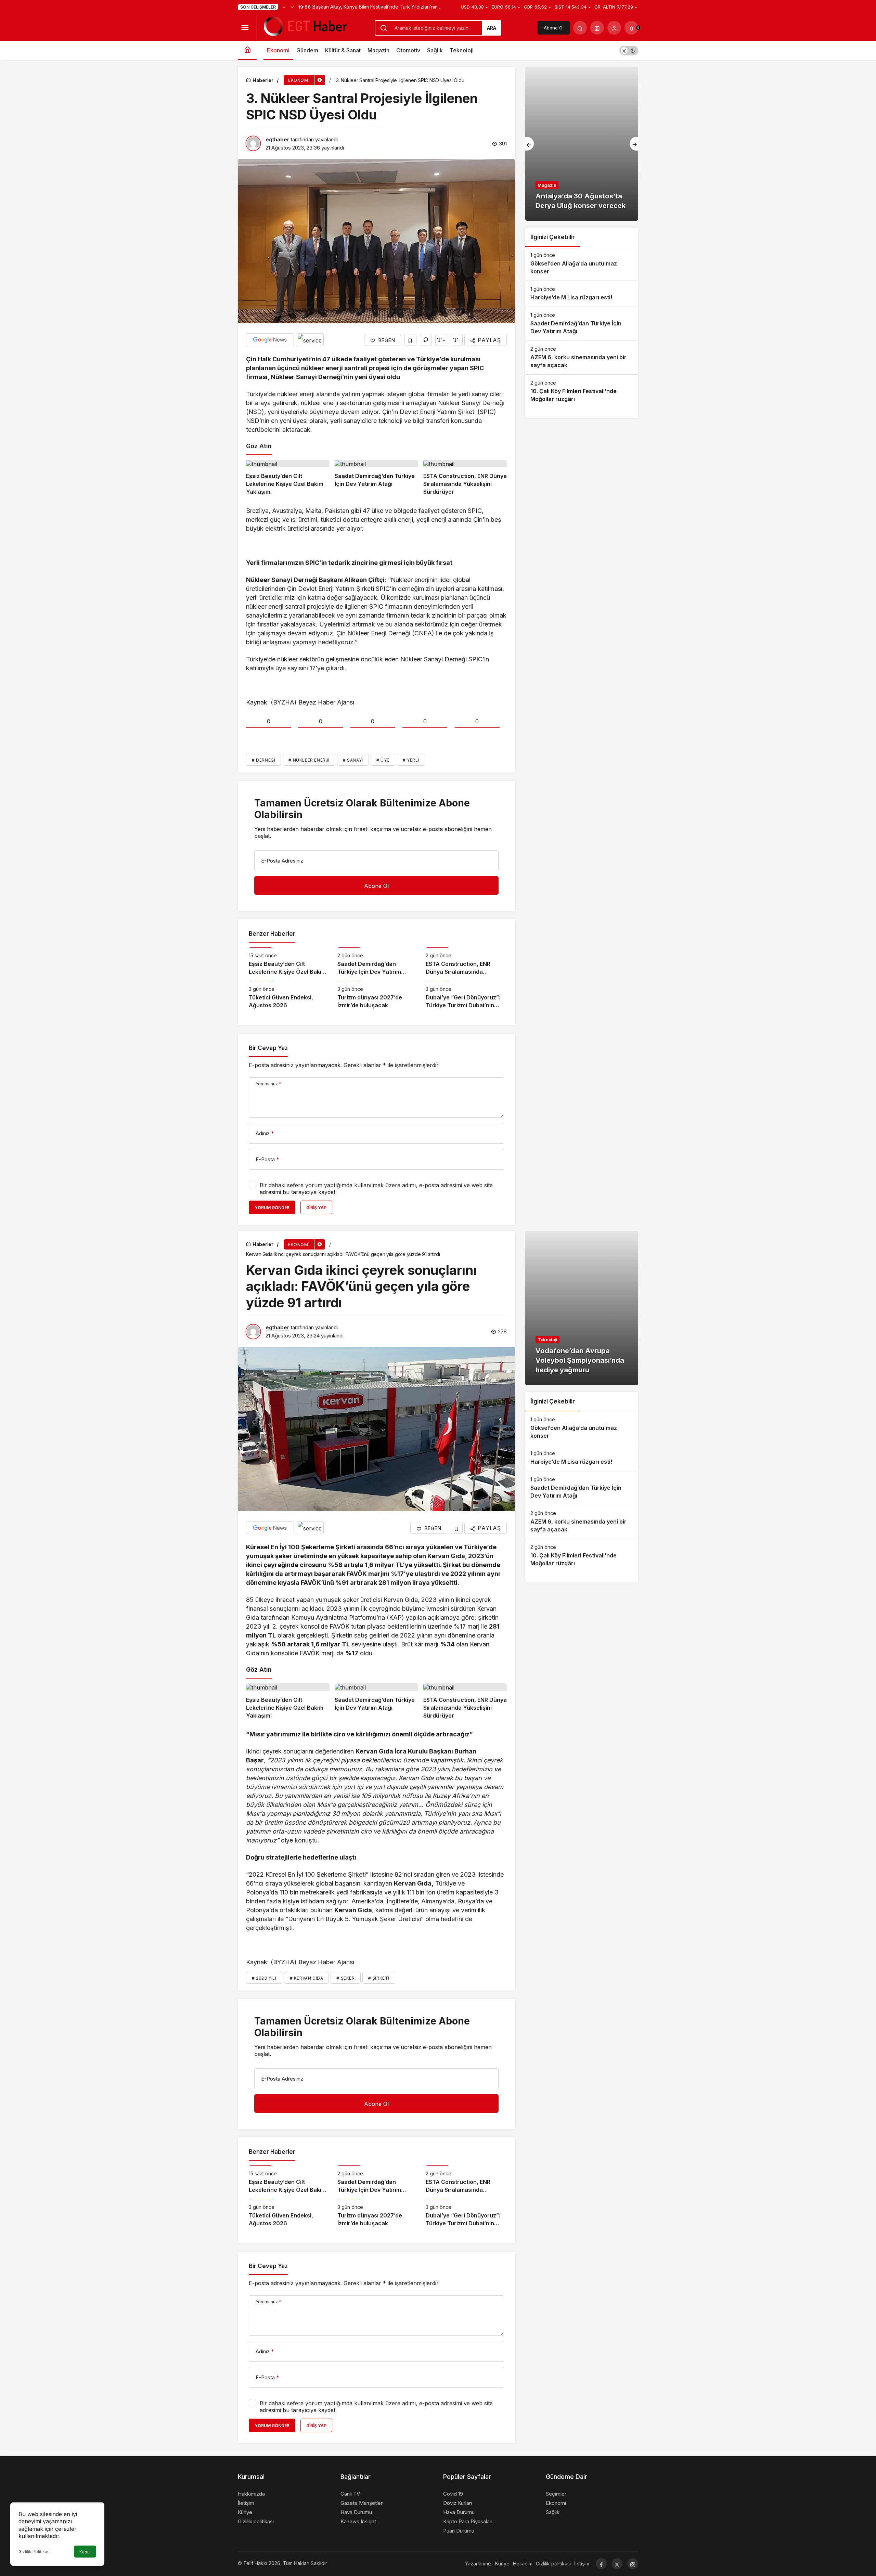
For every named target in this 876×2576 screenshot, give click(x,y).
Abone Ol (554, 28)
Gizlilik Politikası (35, 2552)
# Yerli (411, 760)
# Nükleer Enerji (309, 760)
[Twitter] (617, 2564)
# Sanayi (353, 760)
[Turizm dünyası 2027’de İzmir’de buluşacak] (377, 995)
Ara (492, 28)
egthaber (277, 139)
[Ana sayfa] (247, 50)
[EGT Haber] (305, 27)
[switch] (629, 50)
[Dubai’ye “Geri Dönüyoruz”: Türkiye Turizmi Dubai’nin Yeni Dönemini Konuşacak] (465, 995)
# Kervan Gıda (307, 1978)
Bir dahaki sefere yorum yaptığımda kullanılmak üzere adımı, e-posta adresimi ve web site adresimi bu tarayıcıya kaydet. (376, 1189)
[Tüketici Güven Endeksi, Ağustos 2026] (288, 995)
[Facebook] (601, 2564)
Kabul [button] (85, 2552)
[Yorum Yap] (426, 340)
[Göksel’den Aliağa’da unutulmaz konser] (582, 264)
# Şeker (345, 1978)
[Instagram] (633, 2564)
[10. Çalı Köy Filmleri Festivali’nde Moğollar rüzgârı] (582, 391)
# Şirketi (379, 1978)
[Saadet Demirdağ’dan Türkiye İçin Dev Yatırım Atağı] (376, 478)
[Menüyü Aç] (245, 28)
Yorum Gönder (272, 1208)
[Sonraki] (292, 7)
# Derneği (263, 760)
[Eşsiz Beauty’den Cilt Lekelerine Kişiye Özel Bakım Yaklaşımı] (288, 478)
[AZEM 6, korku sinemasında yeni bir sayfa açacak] (582, 358)
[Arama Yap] (580, 28)
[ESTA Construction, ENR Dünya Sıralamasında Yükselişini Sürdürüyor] (465, 478)
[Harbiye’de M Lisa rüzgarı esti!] (582, 294)
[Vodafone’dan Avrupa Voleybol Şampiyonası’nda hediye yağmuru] (582, 1308)
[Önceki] (284, 7)
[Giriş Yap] (614, 28)
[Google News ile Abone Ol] (270, 340)
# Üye (383, 760)
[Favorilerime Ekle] (410, 340)
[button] (597, 28)
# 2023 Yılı (264, 1978)
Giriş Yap (316, 1208)
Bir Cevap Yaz (268, 1048)
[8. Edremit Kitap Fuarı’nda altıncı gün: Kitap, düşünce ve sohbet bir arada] (582, 144)
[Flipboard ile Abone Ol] (310, 340)
